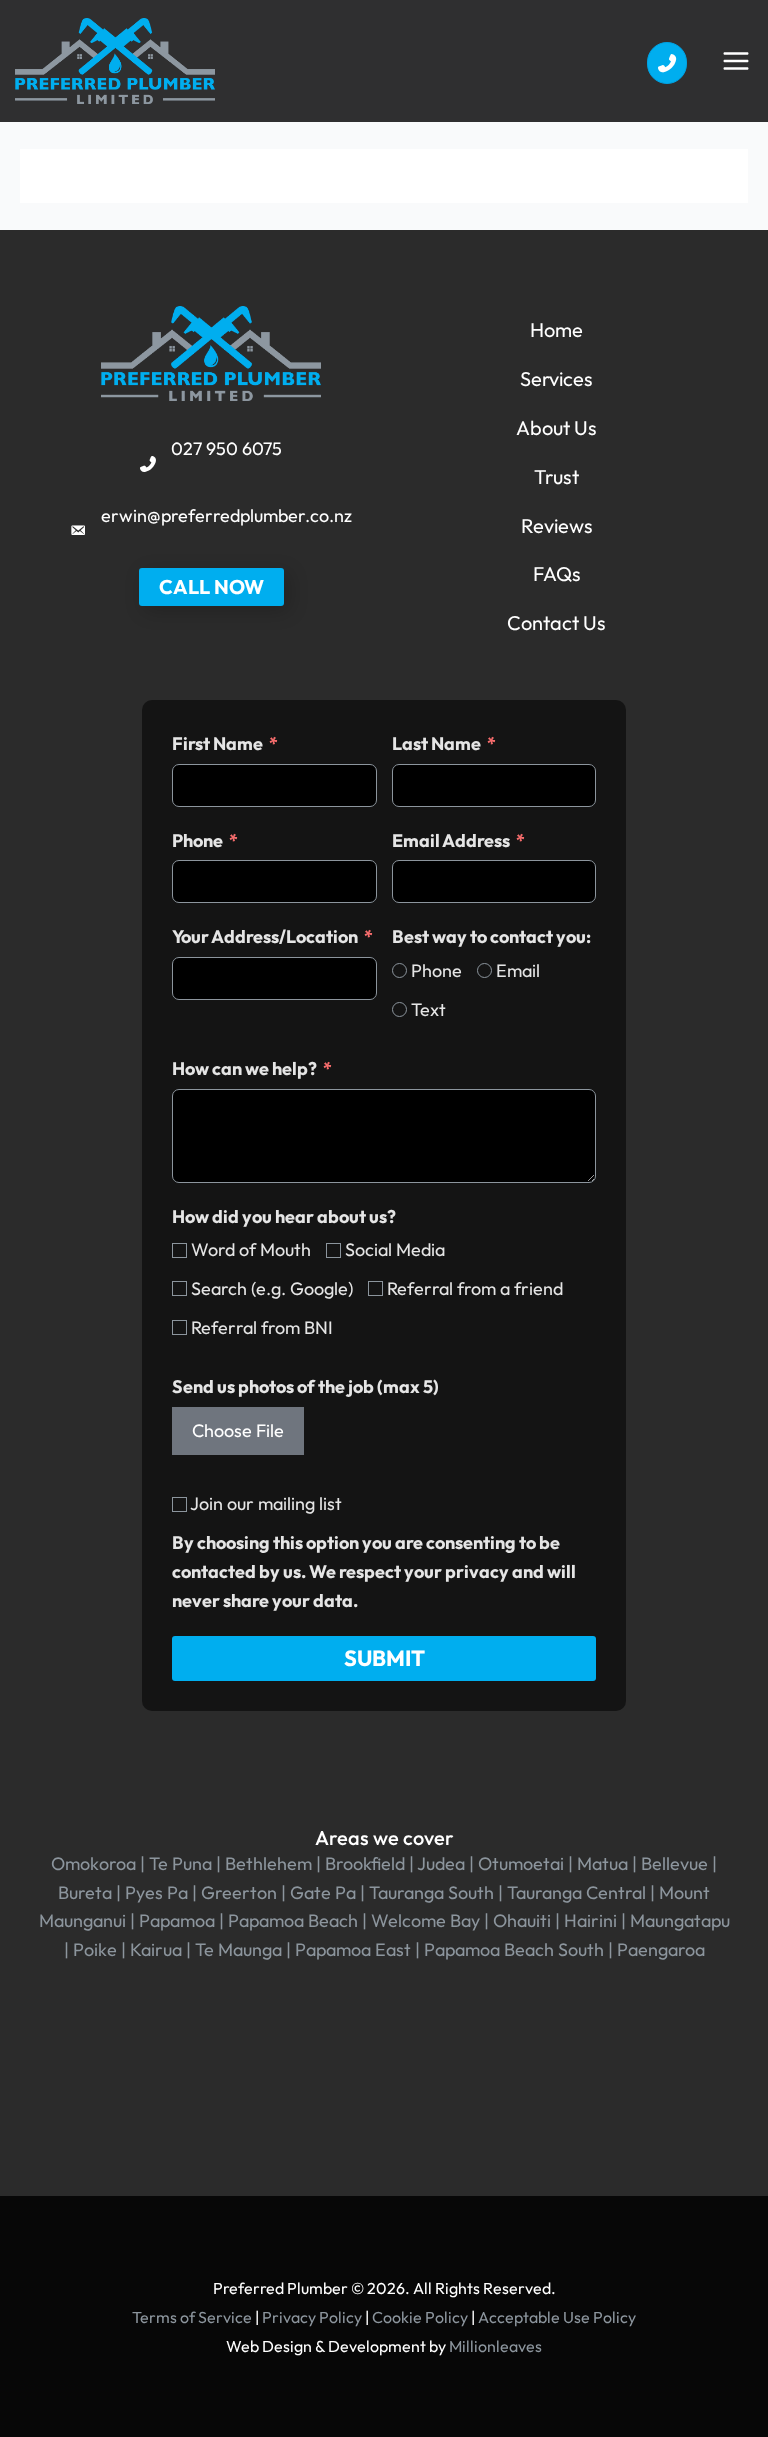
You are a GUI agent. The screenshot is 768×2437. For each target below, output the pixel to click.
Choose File (238, 1430)
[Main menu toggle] (735, 60)
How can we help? (244, 1068)
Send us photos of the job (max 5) (305, 1386)
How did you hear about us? (284, 1216)
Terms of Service (192, 2317)
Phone (197, 840)
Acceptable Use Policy (557, 2317)
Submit (384, 1658)
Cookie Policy (420, 2317)
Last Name (436, 743)
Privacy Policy (312, 2317)
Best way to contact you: (491, 936)
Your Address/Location (265, 936)
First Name (217, 743)
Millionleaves (495, 2346)
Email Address (451, 840)
